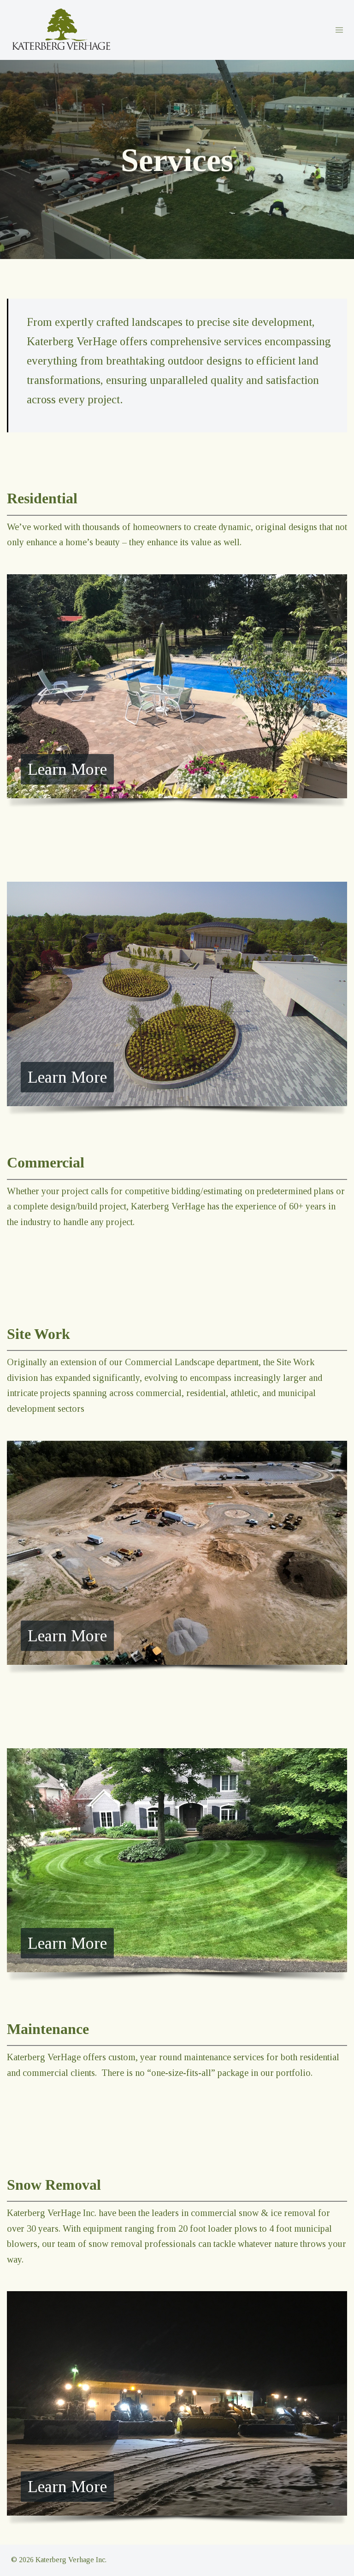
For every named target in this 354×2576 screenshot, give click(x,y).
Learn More (67, 769)
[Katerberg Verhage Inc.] (61, 29)
